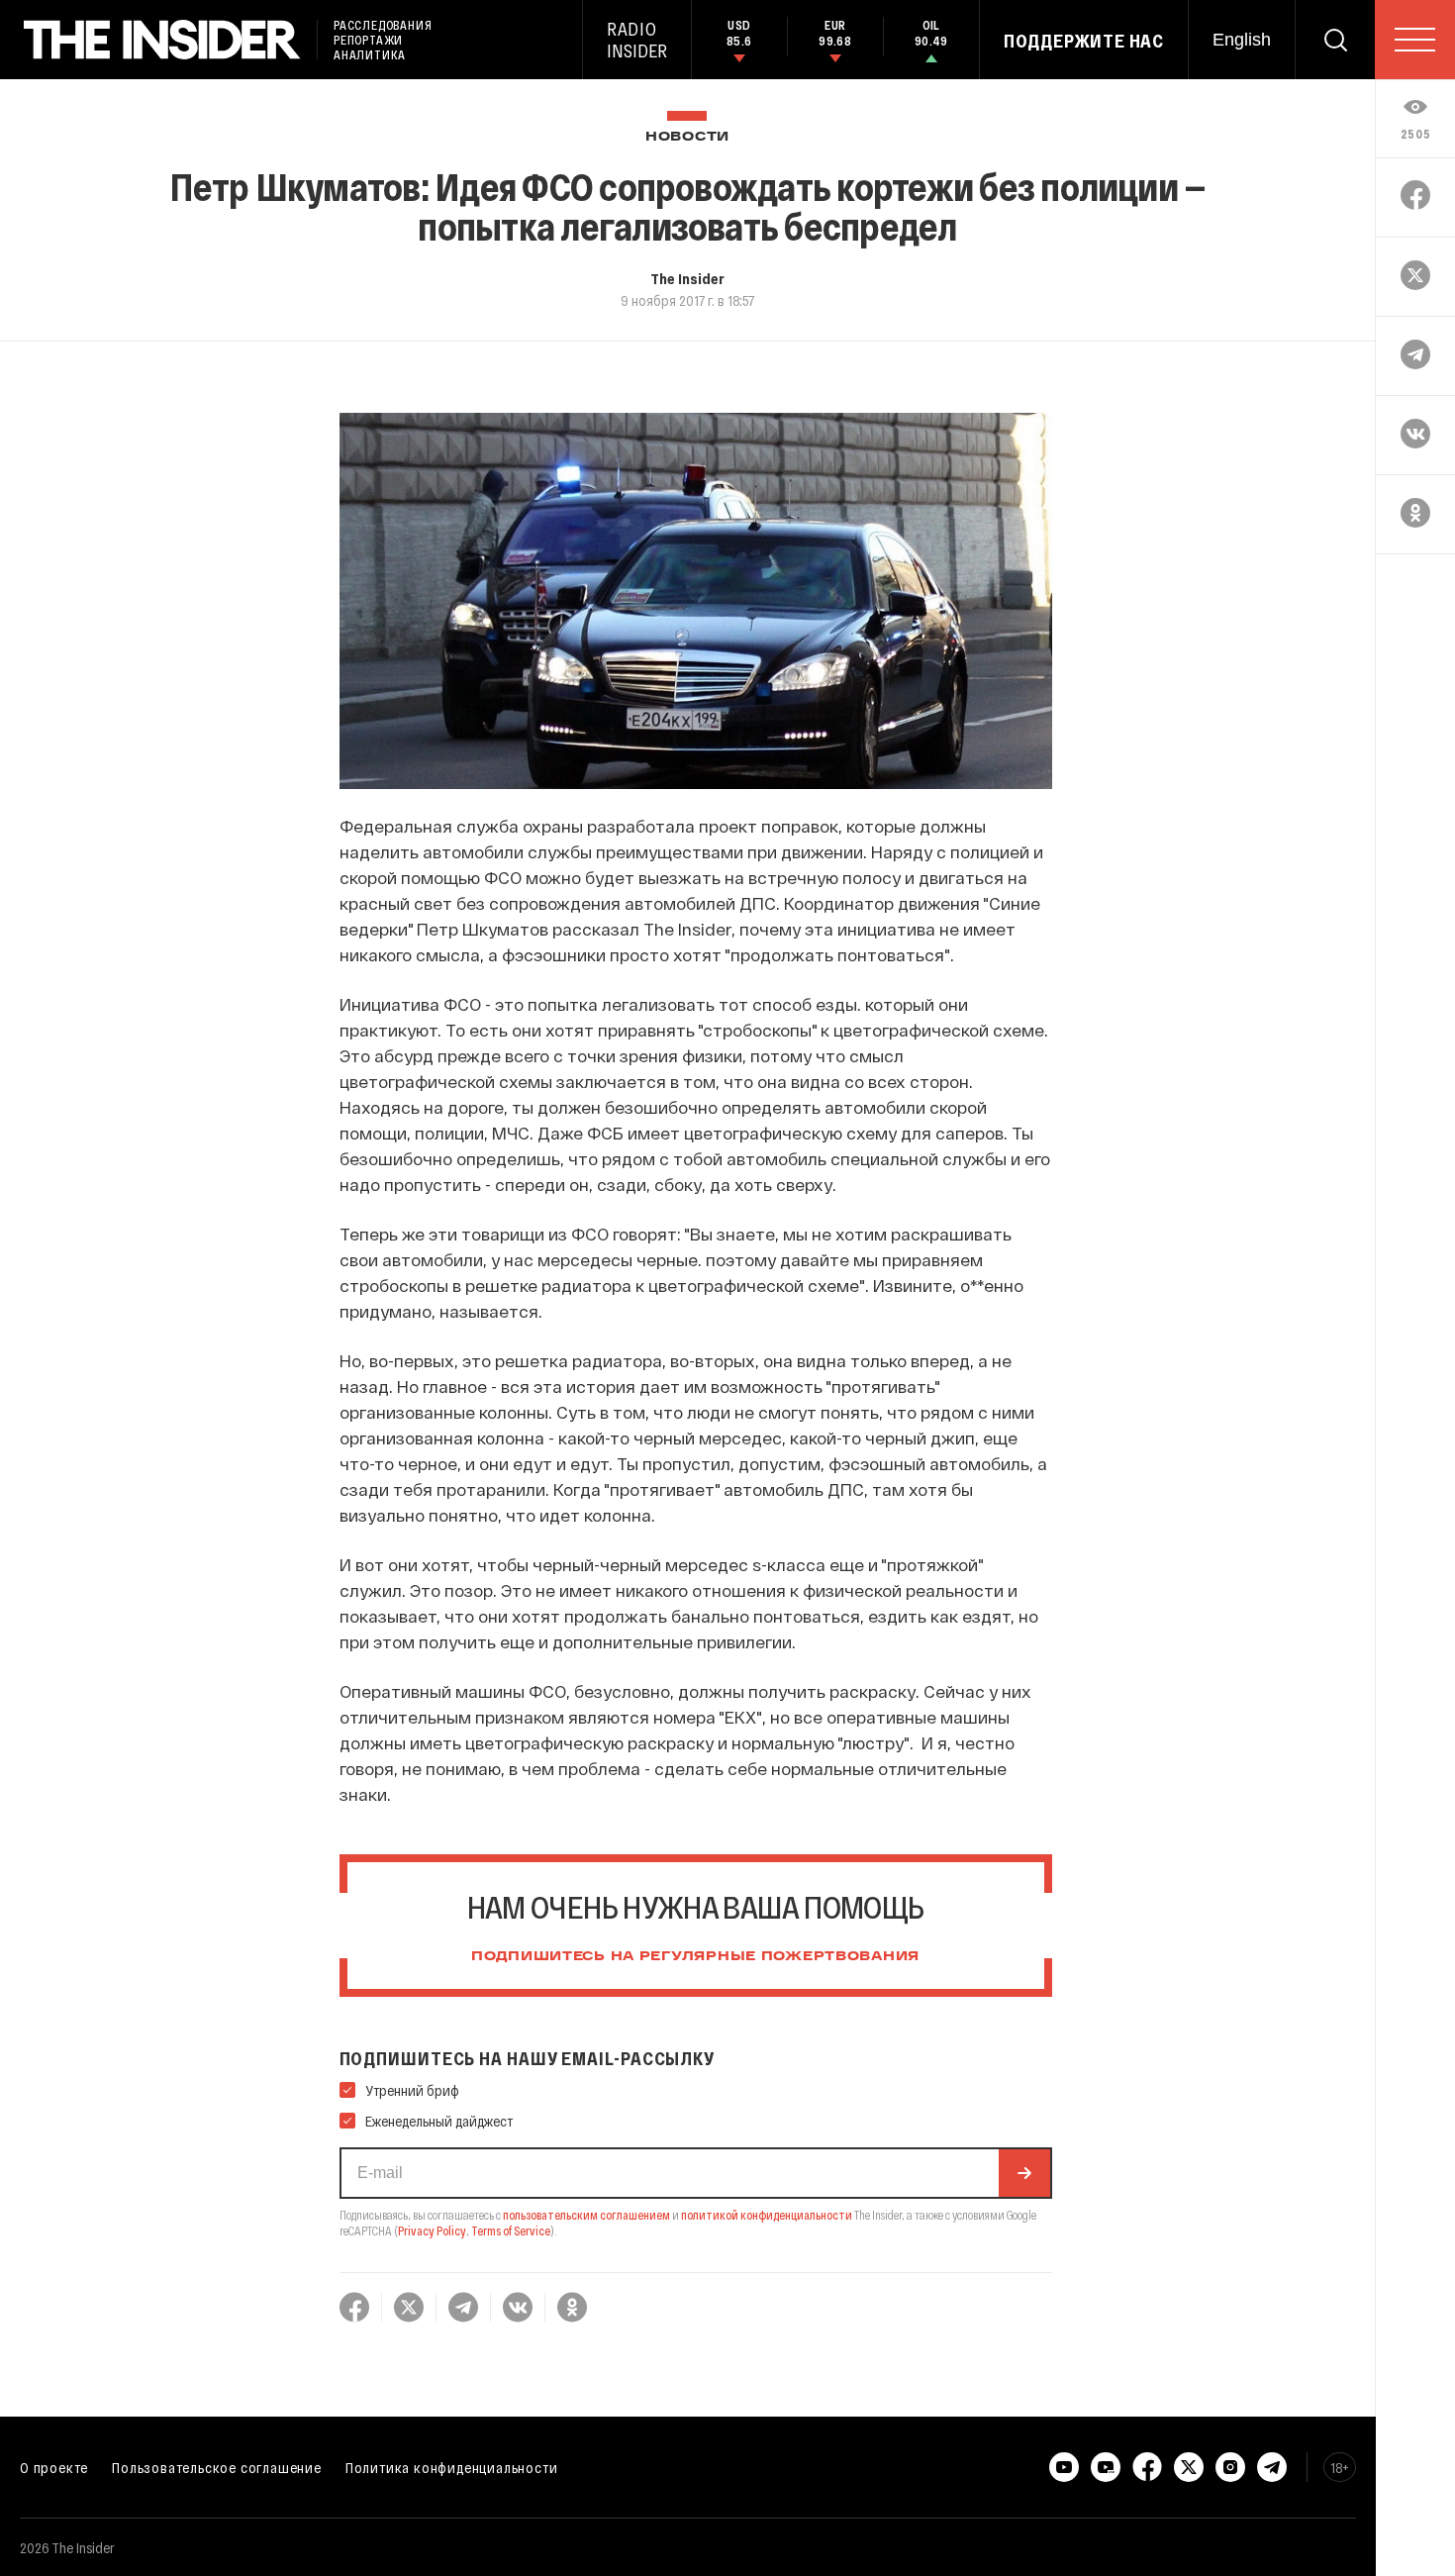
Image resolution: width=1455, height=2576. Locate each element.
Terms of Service (511, 2230)
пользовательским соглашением (586, 2215)
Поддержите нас (1084, 41)
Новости (687, 137)
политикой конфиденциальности (767, 2215)
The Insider (687, 278)
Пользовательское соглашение (217, 2467)
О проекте (54, 2467)
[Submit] (1024, 2173)
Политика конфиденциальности (452, 2467)
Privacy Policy (432, 2230)
